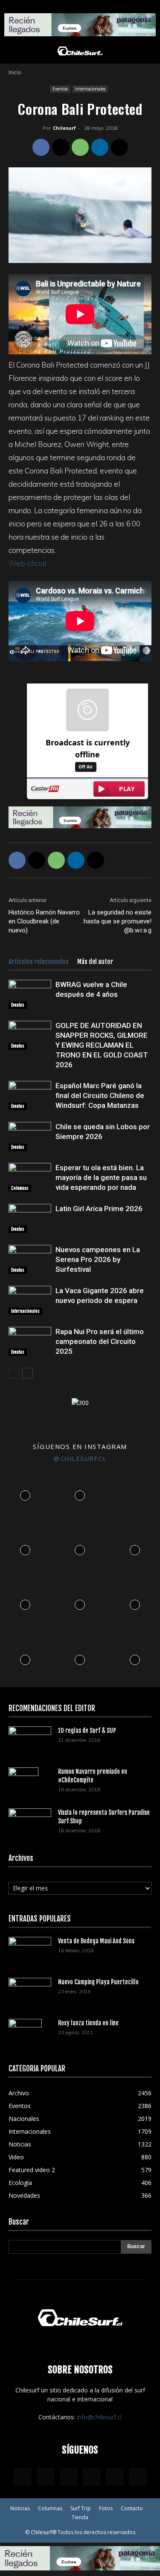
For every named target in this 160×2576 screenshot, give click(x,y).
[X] (61, 147)
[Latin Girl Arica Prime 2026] (30, 1219)
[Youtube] (138, 2477)
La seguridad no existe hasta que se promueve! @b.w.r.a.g (118, 921)
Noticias (20, 2508)
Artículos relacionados (39, 962)
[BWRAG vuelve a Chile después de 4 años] (30, 994)
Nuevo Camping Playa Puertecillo (98, 1982)
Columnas (20, 1188)
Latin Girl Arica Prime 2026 (99, 1209)
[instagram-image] (25, 1493)
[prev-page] (14, 1373)
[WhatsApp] (80, 147)
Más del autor (95, 962)
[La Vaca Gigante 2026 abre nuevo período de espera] (30, 1301)
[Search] (148, 52)
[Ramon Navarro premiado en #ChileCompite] (23, 1782)
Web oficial (27, 563)
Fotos (106, 2508)
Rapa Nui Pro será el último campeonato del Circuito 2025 (100, 1341)
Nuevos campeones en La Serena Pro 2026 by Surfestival (98, 1259)
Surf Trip (81, 2508)
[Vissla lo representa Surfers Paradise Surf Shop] (30, 1820)
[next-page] (28, 1373)
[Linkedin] (100, 147)
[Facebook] (41, 147)
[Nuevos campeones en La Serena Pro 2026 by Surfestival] (30, 1260)
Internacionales (90, 89)
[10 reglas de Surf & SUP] (30, 1741)
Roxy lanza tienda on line (88, 2023)
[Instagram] (46, 2477)
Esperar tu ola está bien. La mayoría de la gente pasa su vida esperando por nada (101, 1177)
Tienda (80, 2517)
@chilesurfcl (80, 1458)
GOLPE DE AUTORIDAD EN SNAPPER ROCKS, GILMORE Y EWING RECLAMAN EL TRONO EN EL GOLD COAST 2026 (102, 1045)
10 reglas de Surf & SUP (87, 1730)
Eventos (60, 89)
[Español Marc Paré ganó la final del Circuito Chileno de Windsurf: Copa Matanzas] (30, 1096)
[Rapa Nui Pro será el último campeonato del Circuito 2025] (30, 1342)
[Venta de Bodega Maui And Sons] (30, 1951)
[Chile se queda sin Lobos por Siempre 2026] (30, 1137)
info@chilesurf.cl (99, 2417)
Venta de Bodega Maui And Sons (96, 1941)
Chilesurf (64, 128)
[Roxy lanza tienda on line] (25, 2034)
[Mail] (92, 2477)
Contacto (132, 2508)
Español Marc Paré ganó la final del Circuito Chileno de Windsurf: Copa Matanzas (100, 1095)
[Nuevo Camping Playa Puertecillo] (30, 1990)
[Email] (119, 147)
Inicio (15, 72)
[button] (15, 52)
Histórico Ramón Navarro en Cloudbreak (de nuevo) (44, 921)
